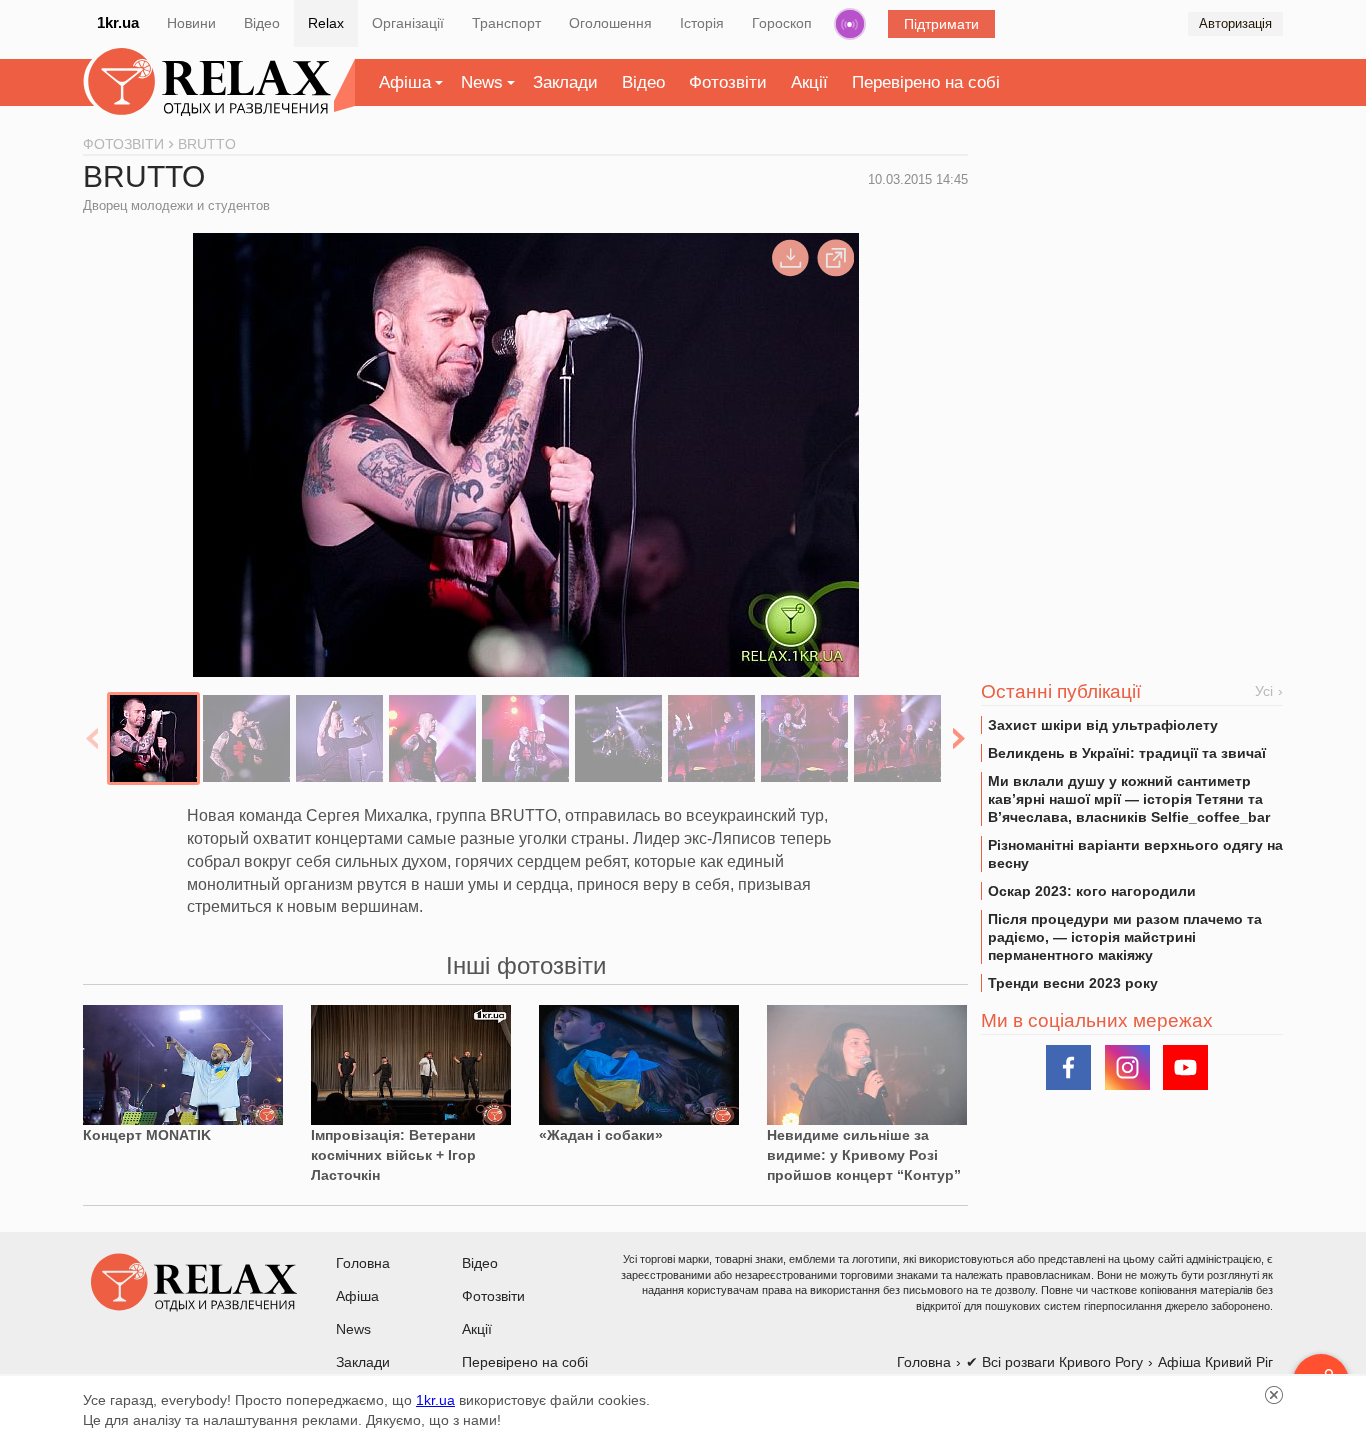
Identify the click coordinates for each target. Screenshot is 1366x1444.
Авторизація (1235, 23)
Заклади (565, 82)
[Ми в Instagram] (1127, 1067)
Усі (1264, 691)
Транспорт (506, 23)
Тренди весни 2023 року (1073, 983)
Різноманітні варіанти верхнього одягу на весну (1135, 854)
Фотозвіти (728, 82)
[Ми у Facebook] (1068, 1067)
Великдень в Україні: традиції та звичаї (1127, 753)
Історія (702, 23)
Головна (363, 1263)
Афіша (405, 82)
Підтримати (941, 24)
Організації (408, 23)
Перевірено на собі (926, 82)
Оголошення (610, 23)
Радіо (850, 24)
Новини (191, 23)
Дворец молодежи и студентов (176, 205)
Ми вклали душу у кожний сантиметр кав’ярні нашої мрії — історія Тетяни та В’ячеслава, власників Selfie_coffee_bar (1129, 799)
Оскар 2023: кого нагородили (1092, 891)
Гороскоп (782, 23)
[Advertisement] (1132, 291)
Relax (326, 23)
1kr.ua (118, 22)
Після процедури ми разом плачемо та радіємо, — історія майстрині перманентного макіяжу (1125, 937)
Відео (262, 23)
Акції (809, 82)
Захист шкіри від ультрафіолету (1103, 725)
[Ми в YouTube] (1185, 1067)
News (482, 82)
